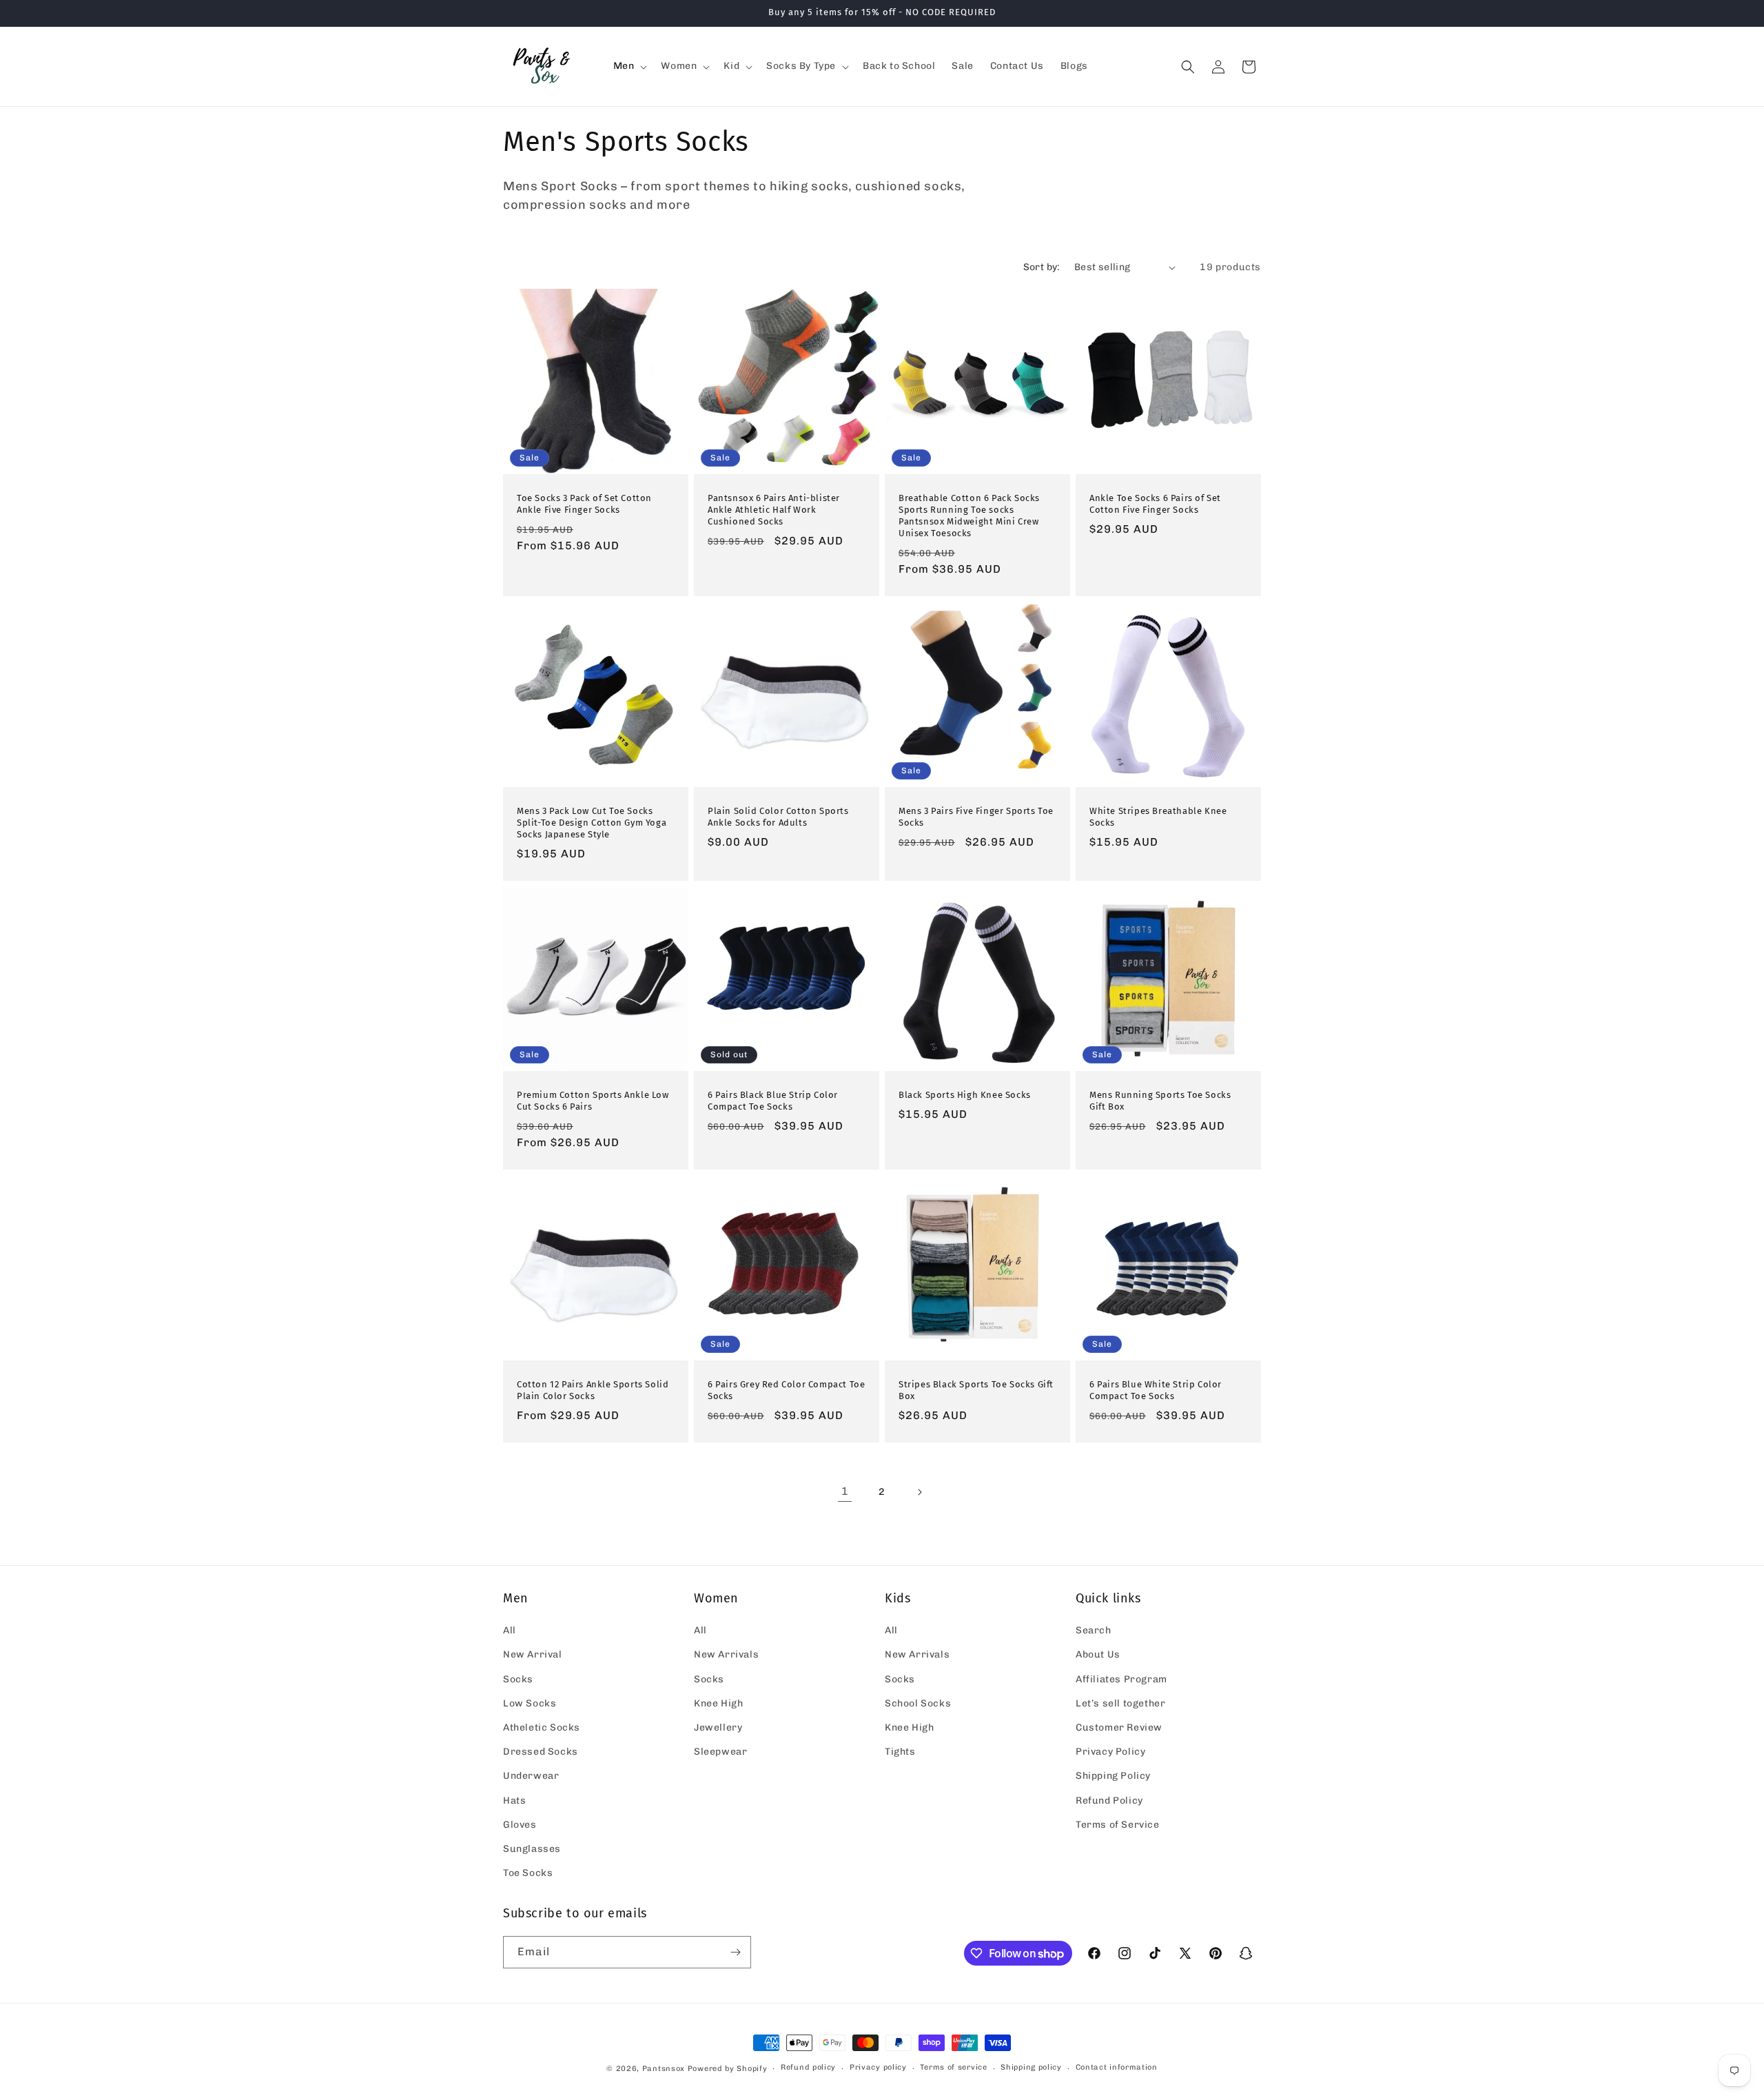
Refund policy (808, 2067)
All (510, 1630)
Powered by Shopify (728, 2069)
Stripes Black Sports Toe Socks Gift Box (976, 1390)
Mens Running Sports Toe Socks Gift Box (1160, 1101)
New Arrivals (726, 1654)
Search (1094, 1630)
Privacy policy (878, 2067)
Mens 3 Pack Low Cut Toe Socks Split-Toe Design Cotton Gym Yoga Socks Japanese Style (592, 823)
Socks (518, 1679)
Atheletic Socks (542, 1727)
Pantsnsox (664, 2069)
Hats (514, 1801)
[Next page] (919, 1492)
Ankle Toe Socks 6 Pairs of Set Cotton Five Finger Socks (1155, 504)
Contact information (1117, 2067)
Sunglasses (532, 1849)
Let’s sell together (1120, 1703)
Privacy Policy (1110, 1752)
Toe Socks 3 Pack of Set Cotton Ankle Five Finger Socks (584, 504)
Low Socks (530, 1703)
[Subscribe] (735, 1952)
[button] (629, 66)
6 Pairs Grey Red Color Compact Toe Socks (786, 1390)
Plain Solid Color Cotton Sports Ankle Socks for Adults (778, 817)
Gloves (520, 1825)
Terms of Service (1118, 1825)
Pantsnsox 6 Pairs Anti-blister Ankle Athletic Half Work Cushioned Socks (774, 510)
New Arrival (533, 1654)
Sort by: (1042, 267)
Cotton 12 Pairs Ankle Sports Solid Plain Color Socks (593, 1390)
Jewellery (718, 1727)
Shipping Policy (1113, 1776)
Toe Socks (528, 1873)
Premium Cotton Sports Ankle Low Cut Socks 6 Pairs (593, 1101)
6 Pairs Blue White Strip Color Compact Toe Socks (1156, 1390)
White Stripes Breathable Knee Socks (1158, 817)
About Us (1098, 1654)
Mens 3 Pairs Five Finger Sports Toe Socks (976, 817)
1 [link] (845, 1491)
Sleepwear (720, 1752)
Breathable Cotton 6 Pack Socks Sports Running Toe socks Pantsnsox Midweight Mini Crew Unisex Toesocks (969, 516)
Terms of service (953, 2067)
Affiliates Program (1121, 1679)
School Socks (918, 1703)
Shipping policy (1031, 2067)
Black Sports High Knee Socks (965, 1095)
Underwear (531, 1776)
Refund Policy (1109, 1801)
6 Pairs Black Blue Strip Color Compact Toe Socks (773, 1101)
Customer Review (1119, 1727)
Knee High (718, 1703)
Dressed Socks (541, 1752)
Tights (900, 1752)
